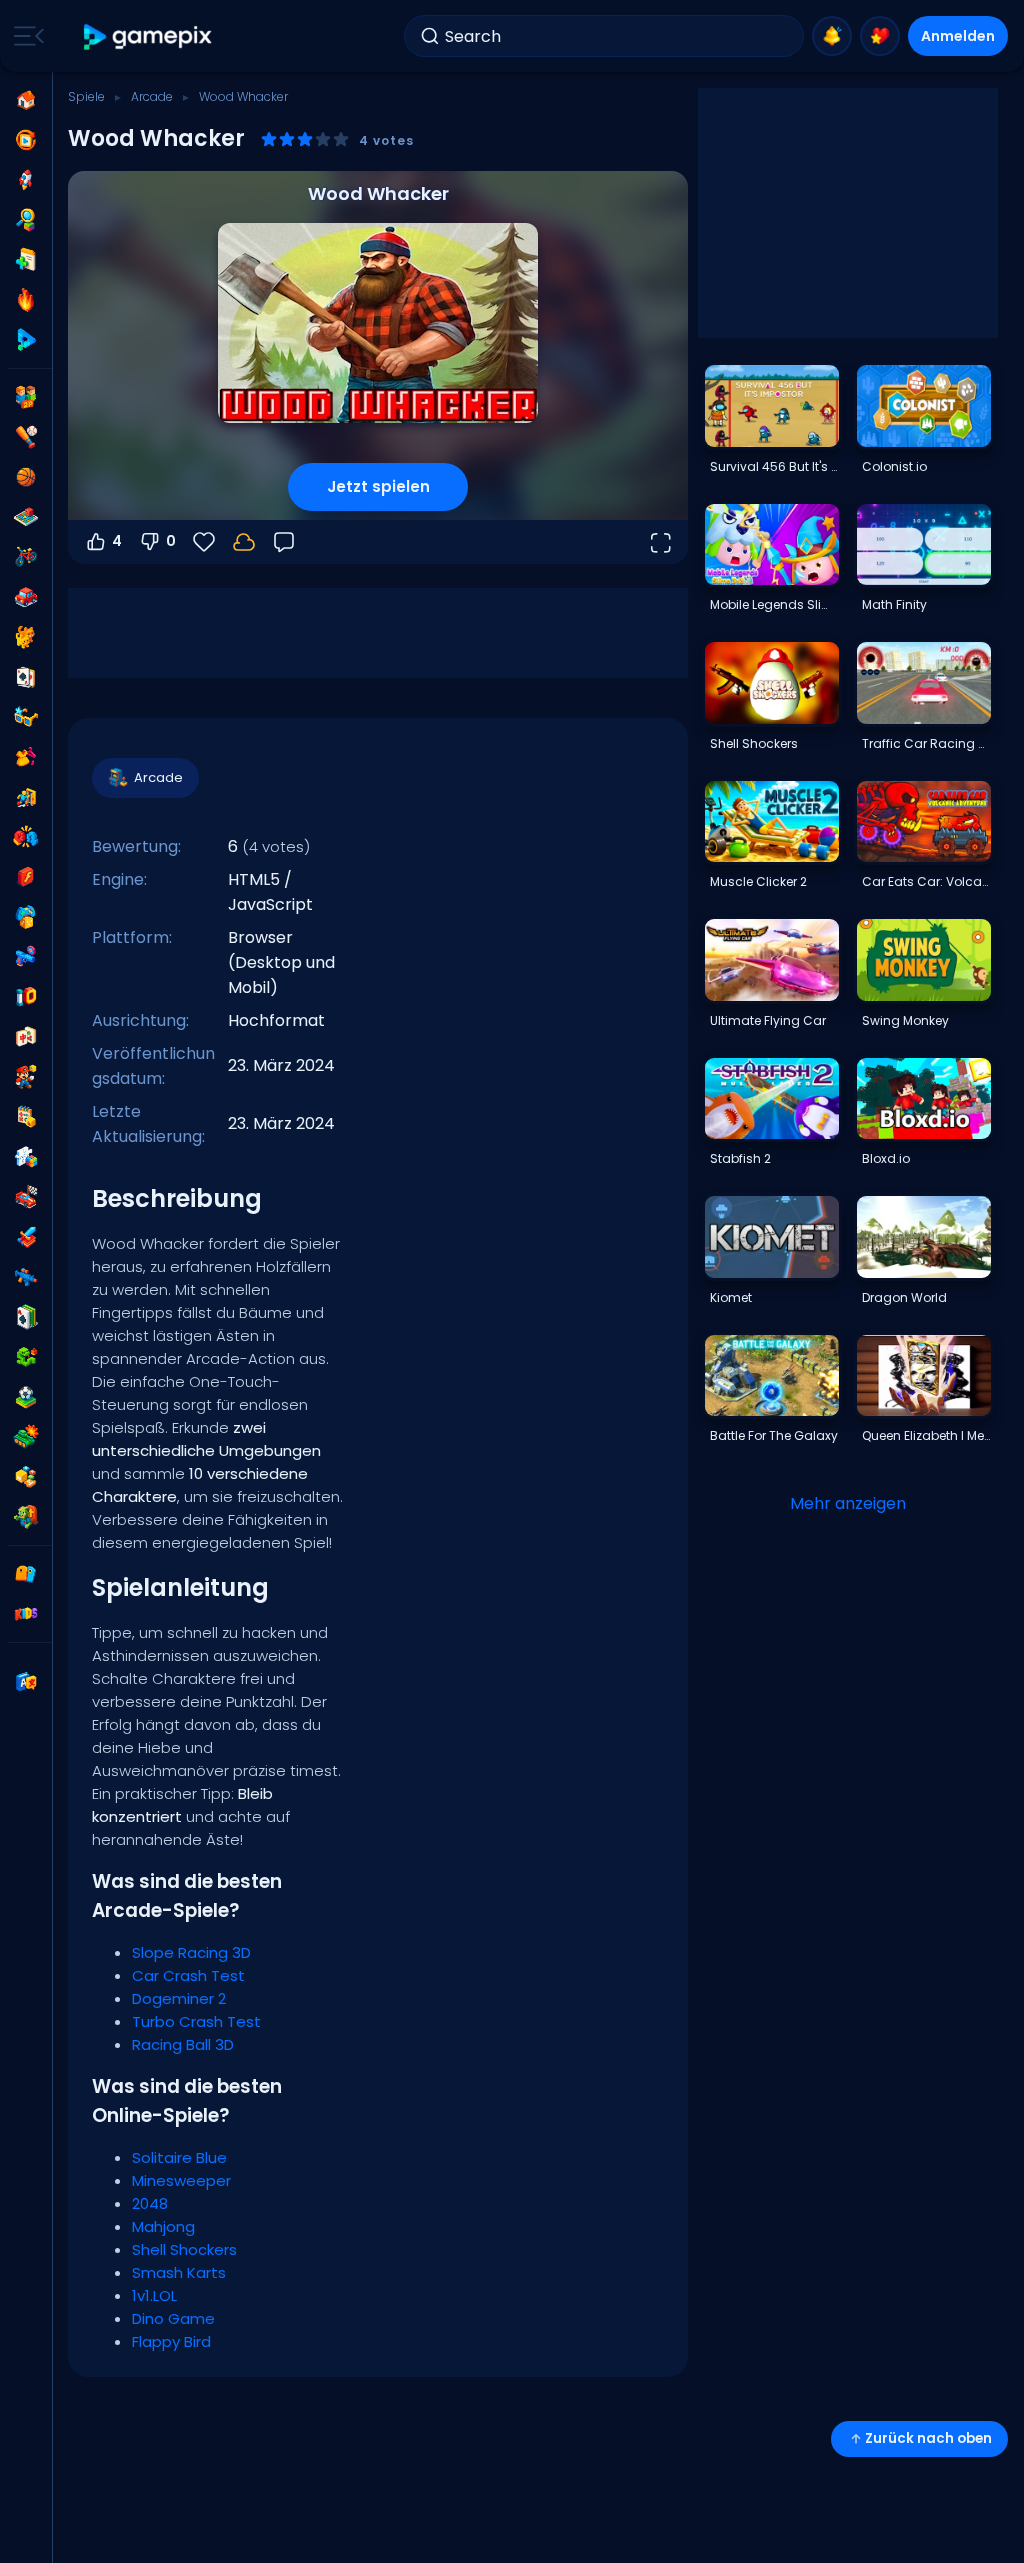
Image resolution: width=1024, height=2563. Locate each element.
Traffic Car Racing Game (926, 743)
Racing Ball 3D (183, 2044)
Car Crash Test (188, 1975)
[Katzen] (26, 637)
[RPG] (26, 1237)
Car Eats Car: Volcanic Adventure (926, 881)
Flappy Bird (171, 2341)
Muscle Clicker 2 (758, 881)
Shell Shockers (184, 2249)
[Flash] (26, 877)
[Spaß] (26, 917)
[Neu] (26, 260)
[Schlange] (26, 1357)
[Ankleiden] (26, 757)
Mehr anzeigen (848, 1503)
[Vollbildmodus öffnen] (660, 542)
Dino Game (173, 2318)
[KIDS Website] (26, 1614)
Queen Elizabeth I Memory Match (926, 1435)
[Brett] (26, 517)
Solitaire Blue (179, 2157)
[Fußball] (26, 1397)
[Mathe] (26, 1117)
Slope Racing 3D (191, 1952)
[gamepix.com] (148, 36)
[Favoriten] (880, 36)
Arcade (152, 96)
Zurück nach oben (928, 2438)
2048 (150, 2203)
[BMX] (26, 557)
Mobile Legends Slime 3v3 (774, 604)
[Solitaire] (26, 1317)
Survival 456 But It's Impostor (774, 466)
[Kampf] (26, 837)
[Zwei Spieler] (26, 397)
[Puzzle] (26, 1157)
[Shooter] (26, 1277)
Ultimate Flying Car (768, 1020)
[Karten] (26, 677)
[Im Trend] (26, 300)
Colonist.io (894, 466)
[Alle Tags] (26, 1574)
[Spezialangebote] (26, 340)
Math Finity (894, 604)
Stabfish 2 (740, 1158)
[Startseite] (26, 100)
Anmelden (958, 36)
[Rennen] (26, 1197)
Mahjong (163, 2226)
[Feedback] (284, 542)
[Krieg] (26, 1437)
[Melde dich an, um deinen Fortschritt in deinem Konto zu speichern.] (244, 542)
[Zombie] (26, 1517)
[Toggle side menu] (25, 36)
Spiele (86, 96)
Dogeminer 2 (179, 1998)
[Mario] (26, 1077)
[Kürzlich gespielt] (26, 140)
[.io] (26, 997)
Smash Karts (179, 2272)
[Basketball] (26, 477)
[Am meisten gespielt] (26, 180)
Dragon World (904, 1297)
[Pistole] (26, 957)
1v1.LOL (154, 2295)
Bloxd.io (886, 1158)
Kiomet (731, 1297)
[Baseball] (26, 437)
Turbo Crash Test (196, 2021)
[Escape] (26, 797)
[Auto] (26, 597)
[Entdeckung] (26, 220)
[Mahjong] (26, 1037)
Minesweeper (181, 2180)
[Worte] (26, 1477)
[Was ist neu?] (832, 36)
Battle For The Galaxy (774, 1435)
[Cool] (26, 717)
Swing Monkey (905, 1020)
